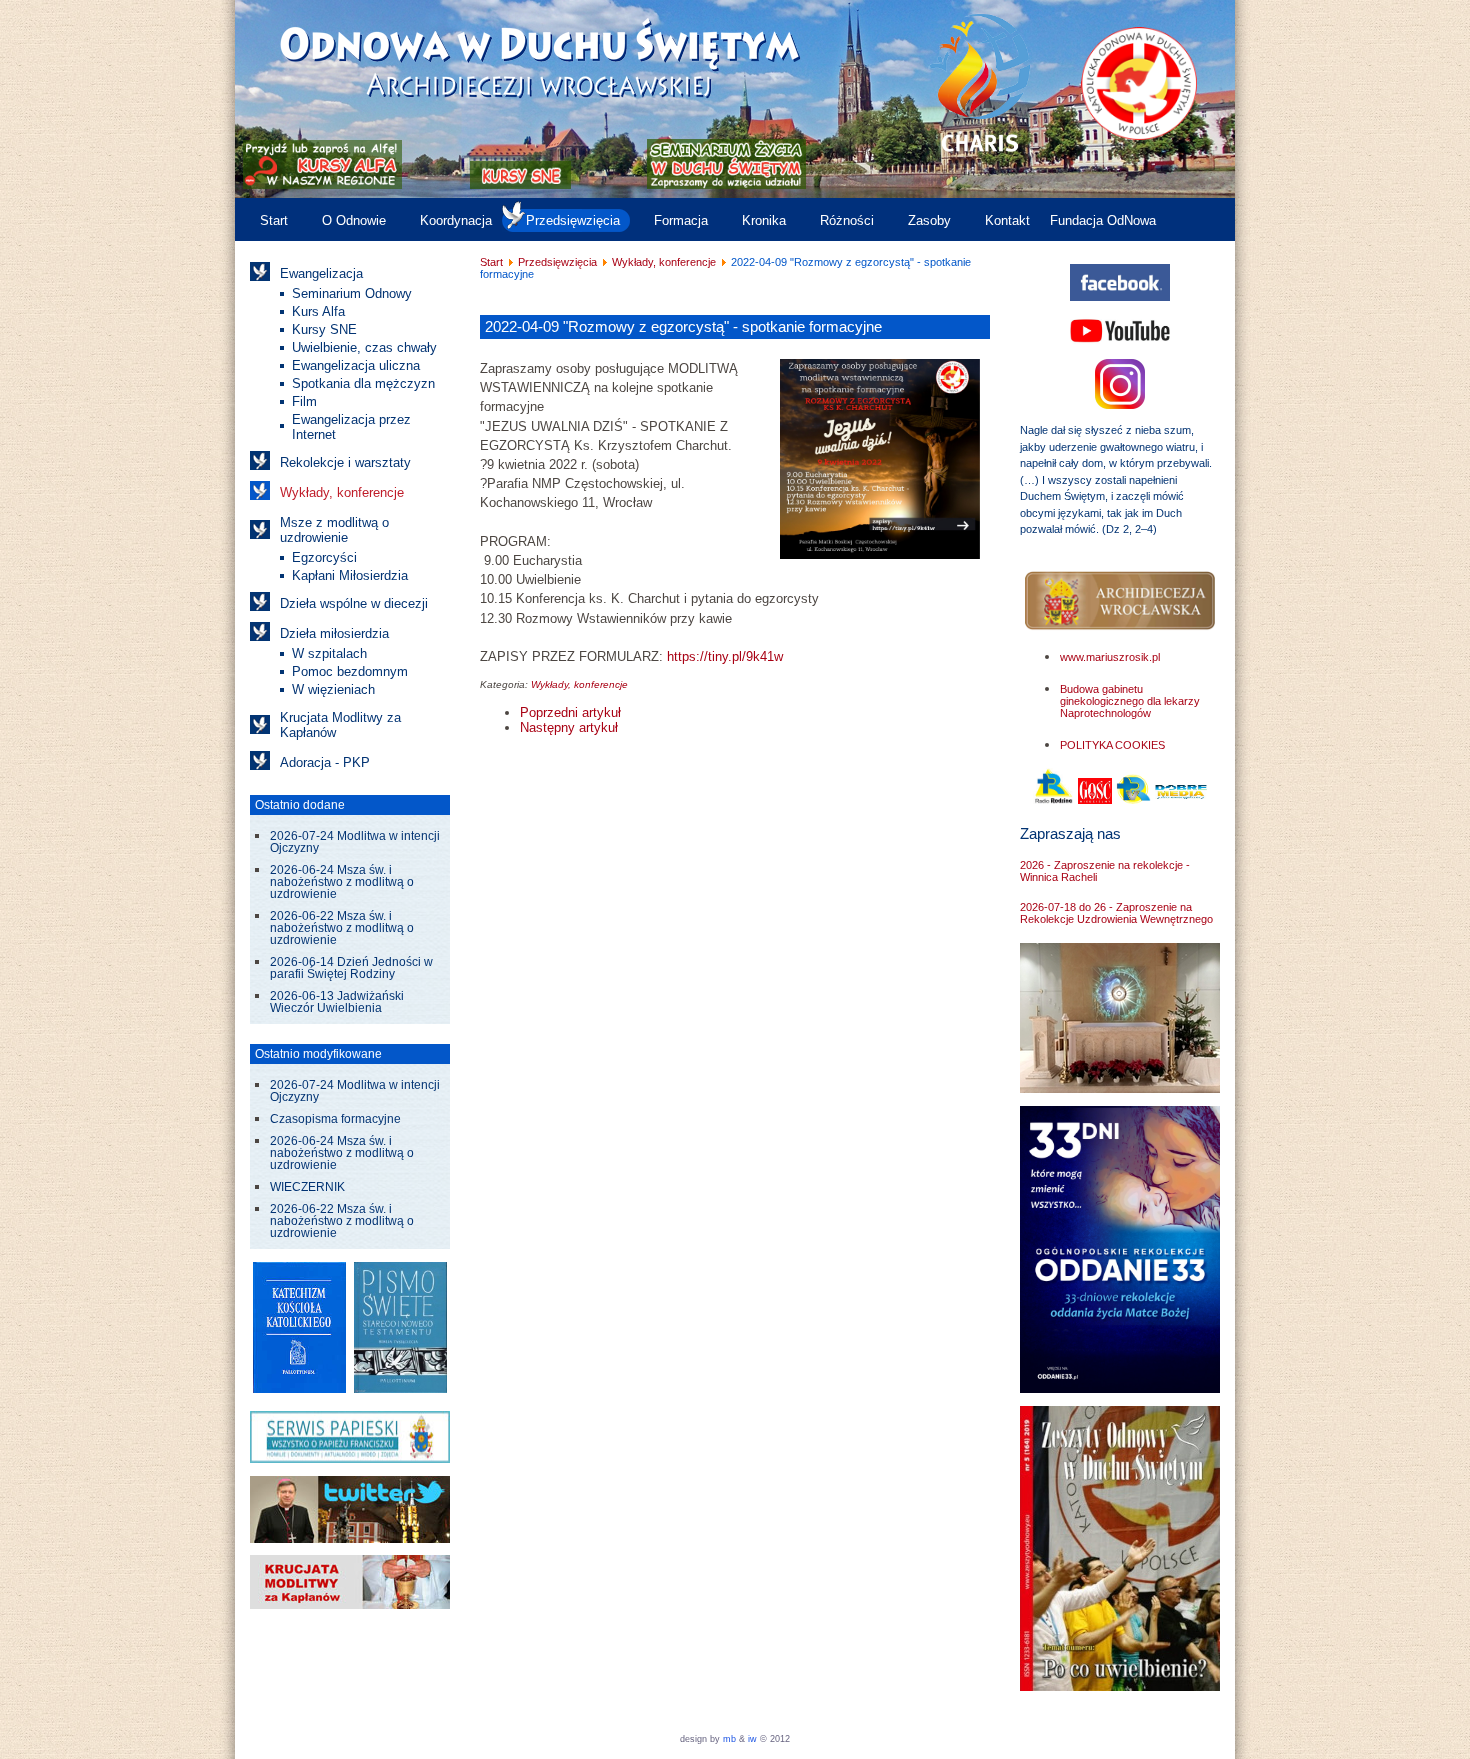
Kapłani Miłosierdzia (350, 575)
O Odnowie (354, 220)
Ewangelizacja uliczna (356, 365)
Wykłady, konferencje (342, 492)
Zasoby (929, 220)
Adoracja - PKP (325, 762)
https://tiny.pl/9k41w (725, 656)
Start (274, 220)
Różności (847, 220)
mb (729, 1739)
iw (751, 1739)
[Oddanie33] (1120, 1388)
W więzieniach (333, 689)
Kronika (764, 220)
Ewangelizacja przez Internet (351, 427)
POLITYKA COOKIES (1112, 745)
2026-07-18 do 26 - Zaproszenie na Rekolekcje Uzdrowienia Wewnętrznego (1116, 913)
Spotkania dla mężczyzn (363, 383)
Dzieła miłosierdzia (334, 633)
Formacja (681, 220)
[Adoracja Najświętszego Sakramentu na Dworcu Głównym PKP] (1120, 1088)
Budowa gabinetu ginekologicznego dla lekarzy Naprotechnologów (1130, 701)
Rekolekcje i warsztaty (345, 462)
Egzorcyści (324, 557)
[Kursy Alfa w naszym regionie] (320, 184)
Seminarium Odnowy (352, 293)
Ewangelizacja (321, 273)
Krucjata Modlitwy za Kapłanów (340, 725)
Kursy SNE (324, 329)
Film (304, 401)
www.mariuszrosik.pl (1110, 657)
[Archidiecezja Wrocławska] (1120, 601)
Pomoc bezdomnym (350, 671)
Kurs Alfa (318, 311)
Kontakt (1007, 220)
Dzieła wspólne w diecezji (354, 603)
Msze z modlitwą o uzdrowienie (334, 530)
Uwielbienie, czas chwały (364, 347)
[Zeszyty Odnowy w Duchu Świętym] (1120, 1686)
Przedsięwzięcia (573, 220)
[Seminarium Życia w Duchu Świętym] (726, 184)
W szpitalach (329, 653)
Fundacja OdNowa (1103, 220)
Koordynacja (456, 220)
